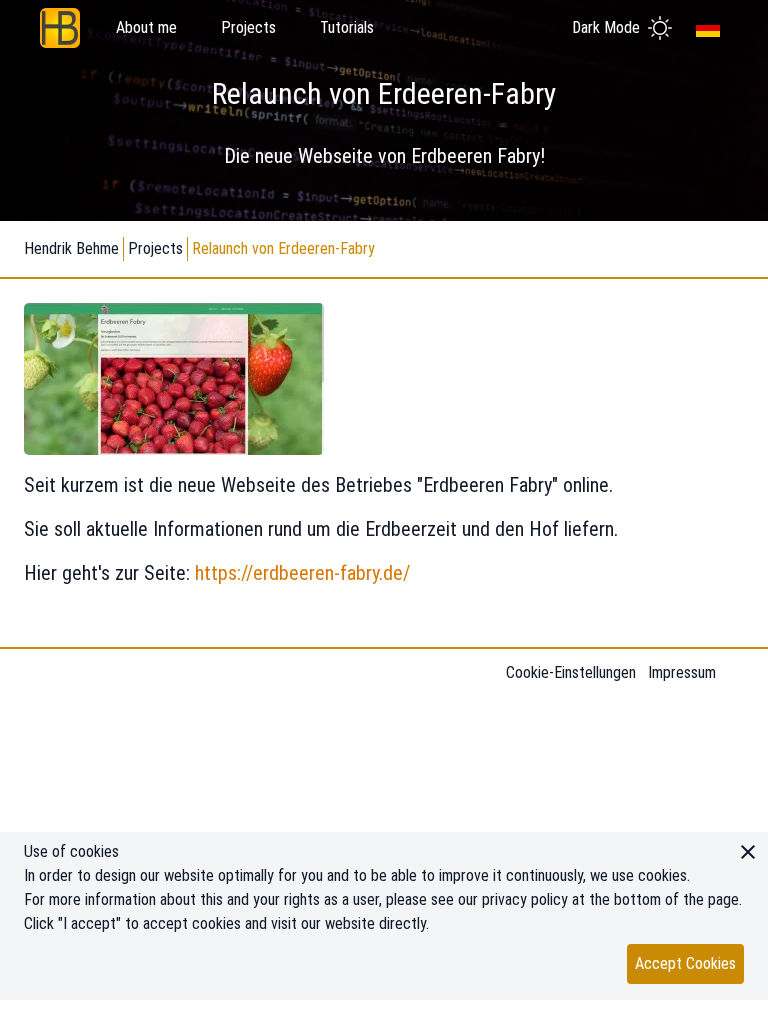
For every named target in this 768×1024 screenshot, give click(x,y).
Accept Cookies (685, 963)
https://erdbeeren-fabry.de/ (302, 573)
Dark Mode (606, 27)
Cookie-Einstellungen (571, 672)
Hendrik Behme (71, 248)
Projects (155, 248)
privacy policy (525, 899)
